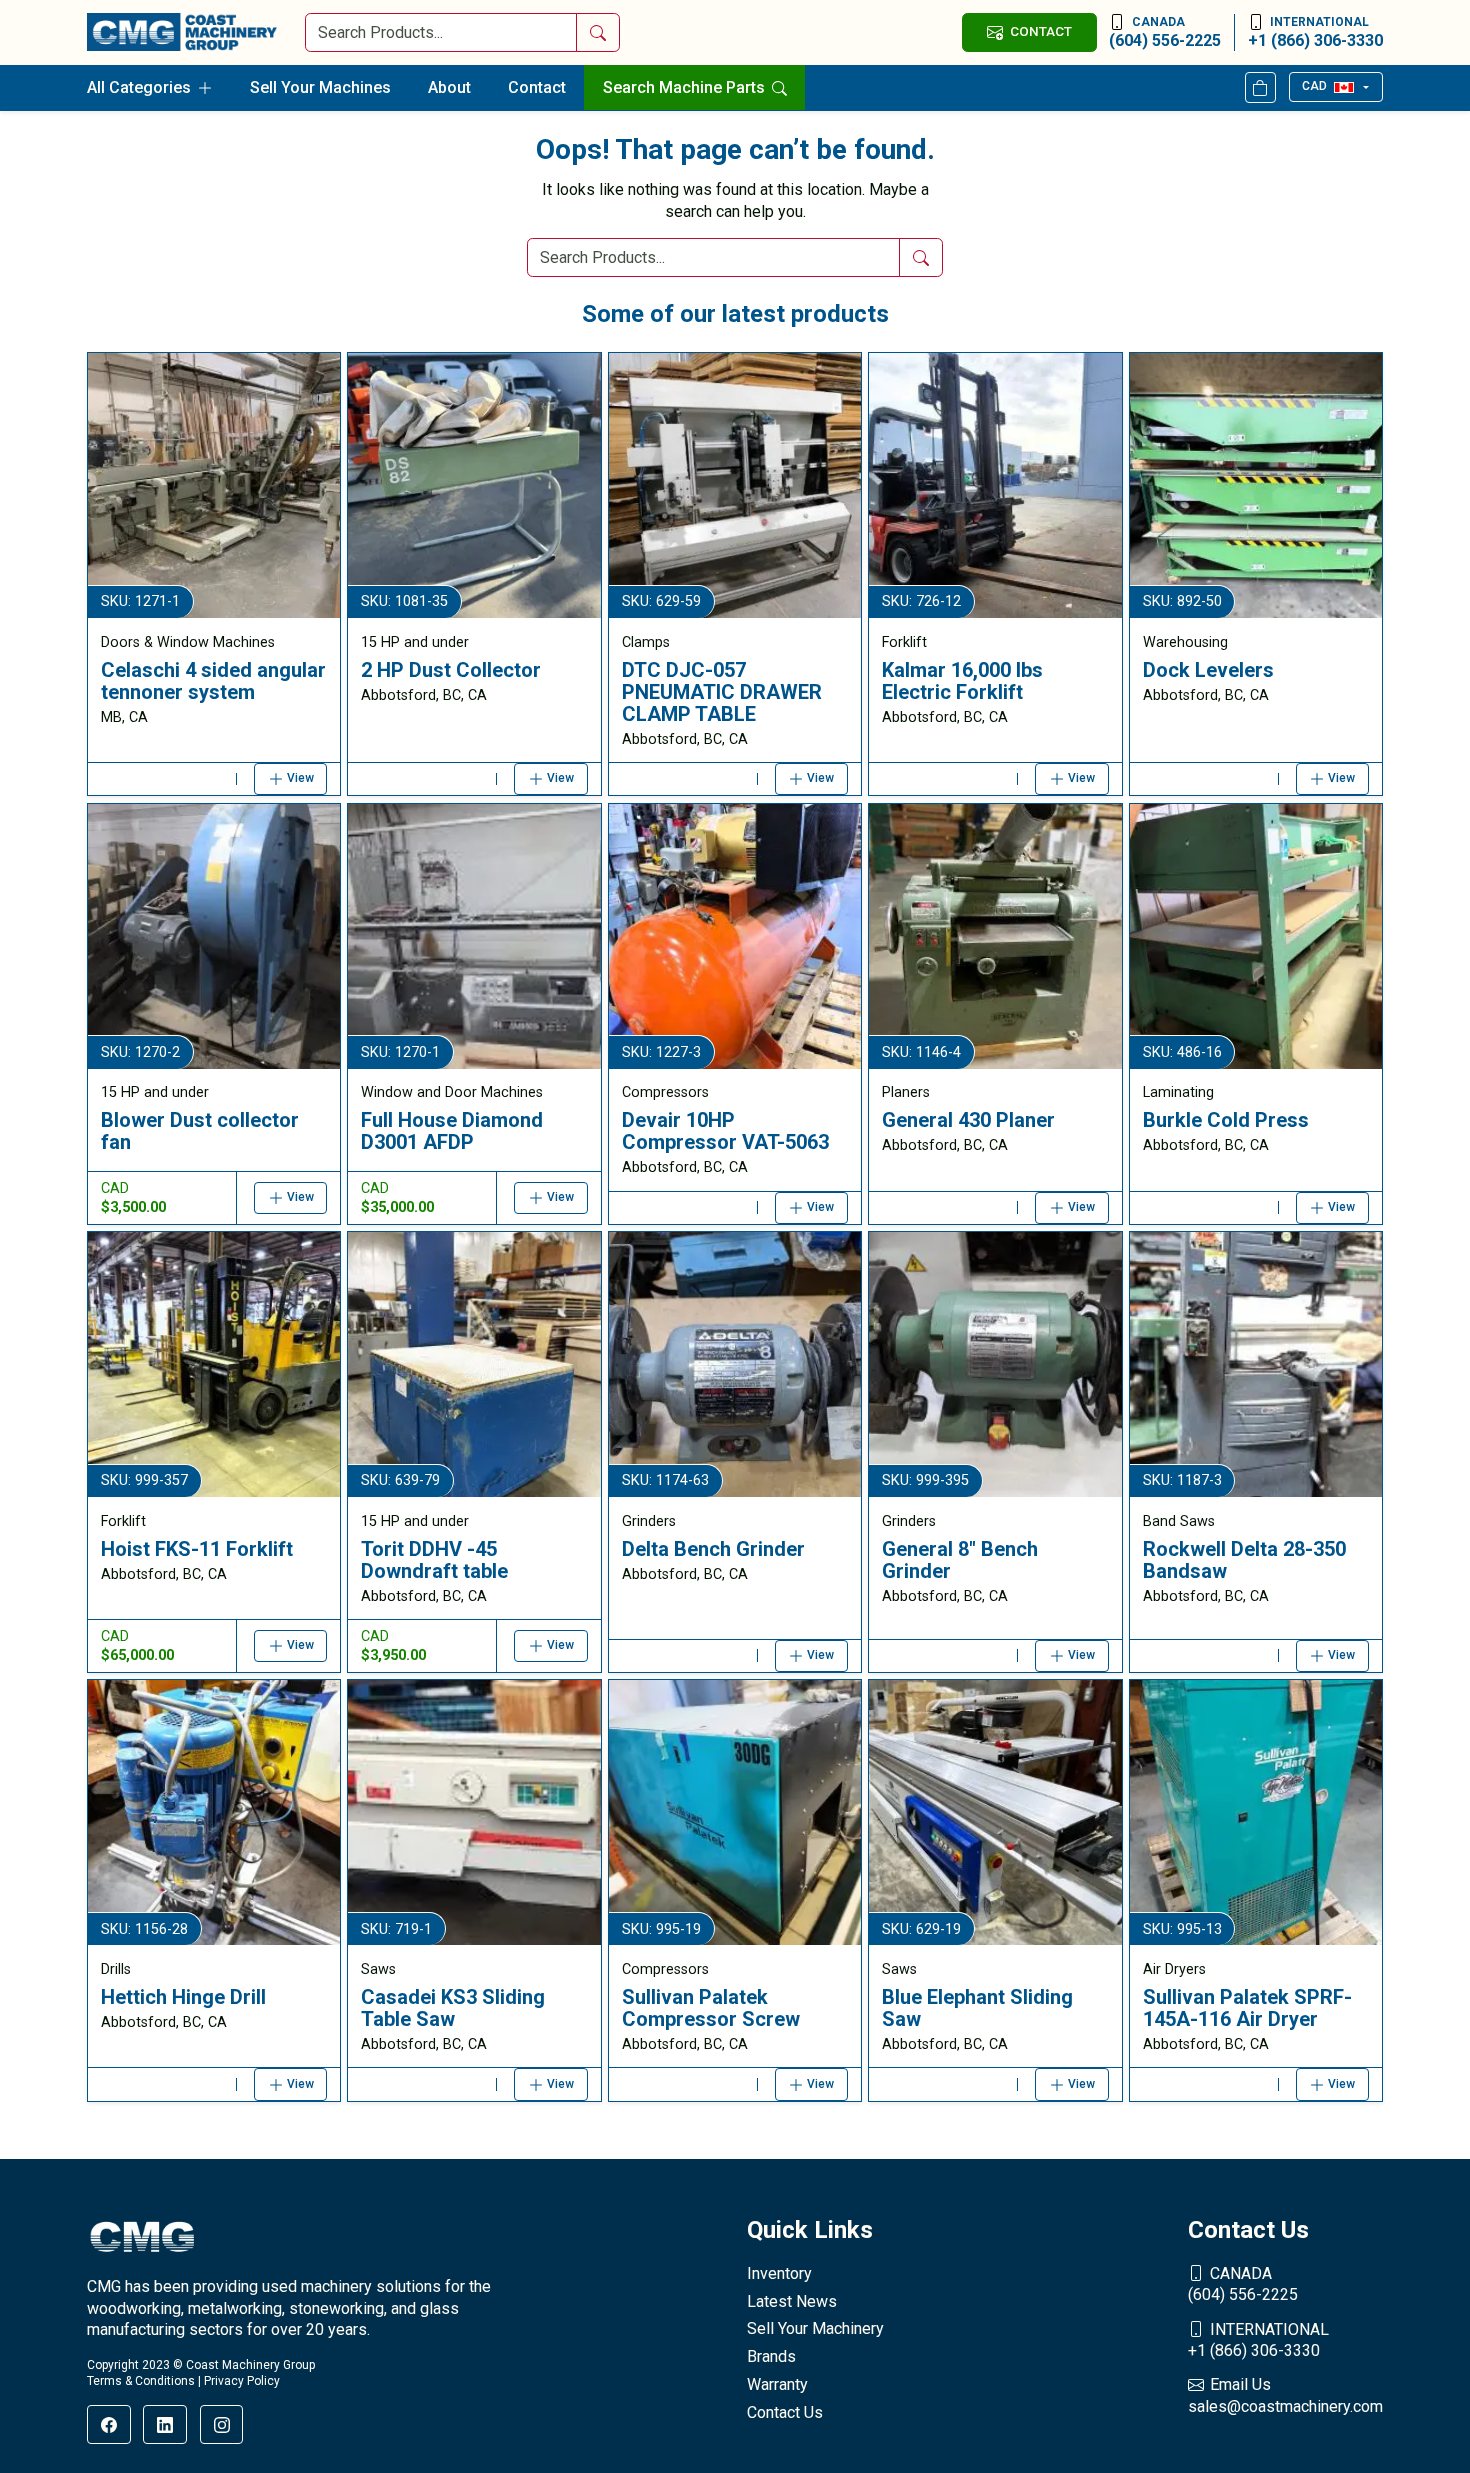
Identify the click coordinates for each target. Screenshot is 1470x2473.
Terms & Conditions (141, 2381)
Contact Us (785, 2412)
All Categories (139, 87)
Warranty (777, 2384)
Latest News (792, 2301)
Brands (771, 2356)
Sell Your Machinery (815, 2328)
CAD (1314, 86)
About (449, 87)
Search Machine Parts (686, 87)
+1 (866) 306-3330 (1315, 32)
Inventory (779, 2273)
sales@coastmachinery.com (1285, 2395)
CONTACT (1041, 31)
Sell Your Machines (320, 87)
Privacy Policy (242, 2381)
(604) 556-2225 (1165, 32)
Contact (537, 87)
